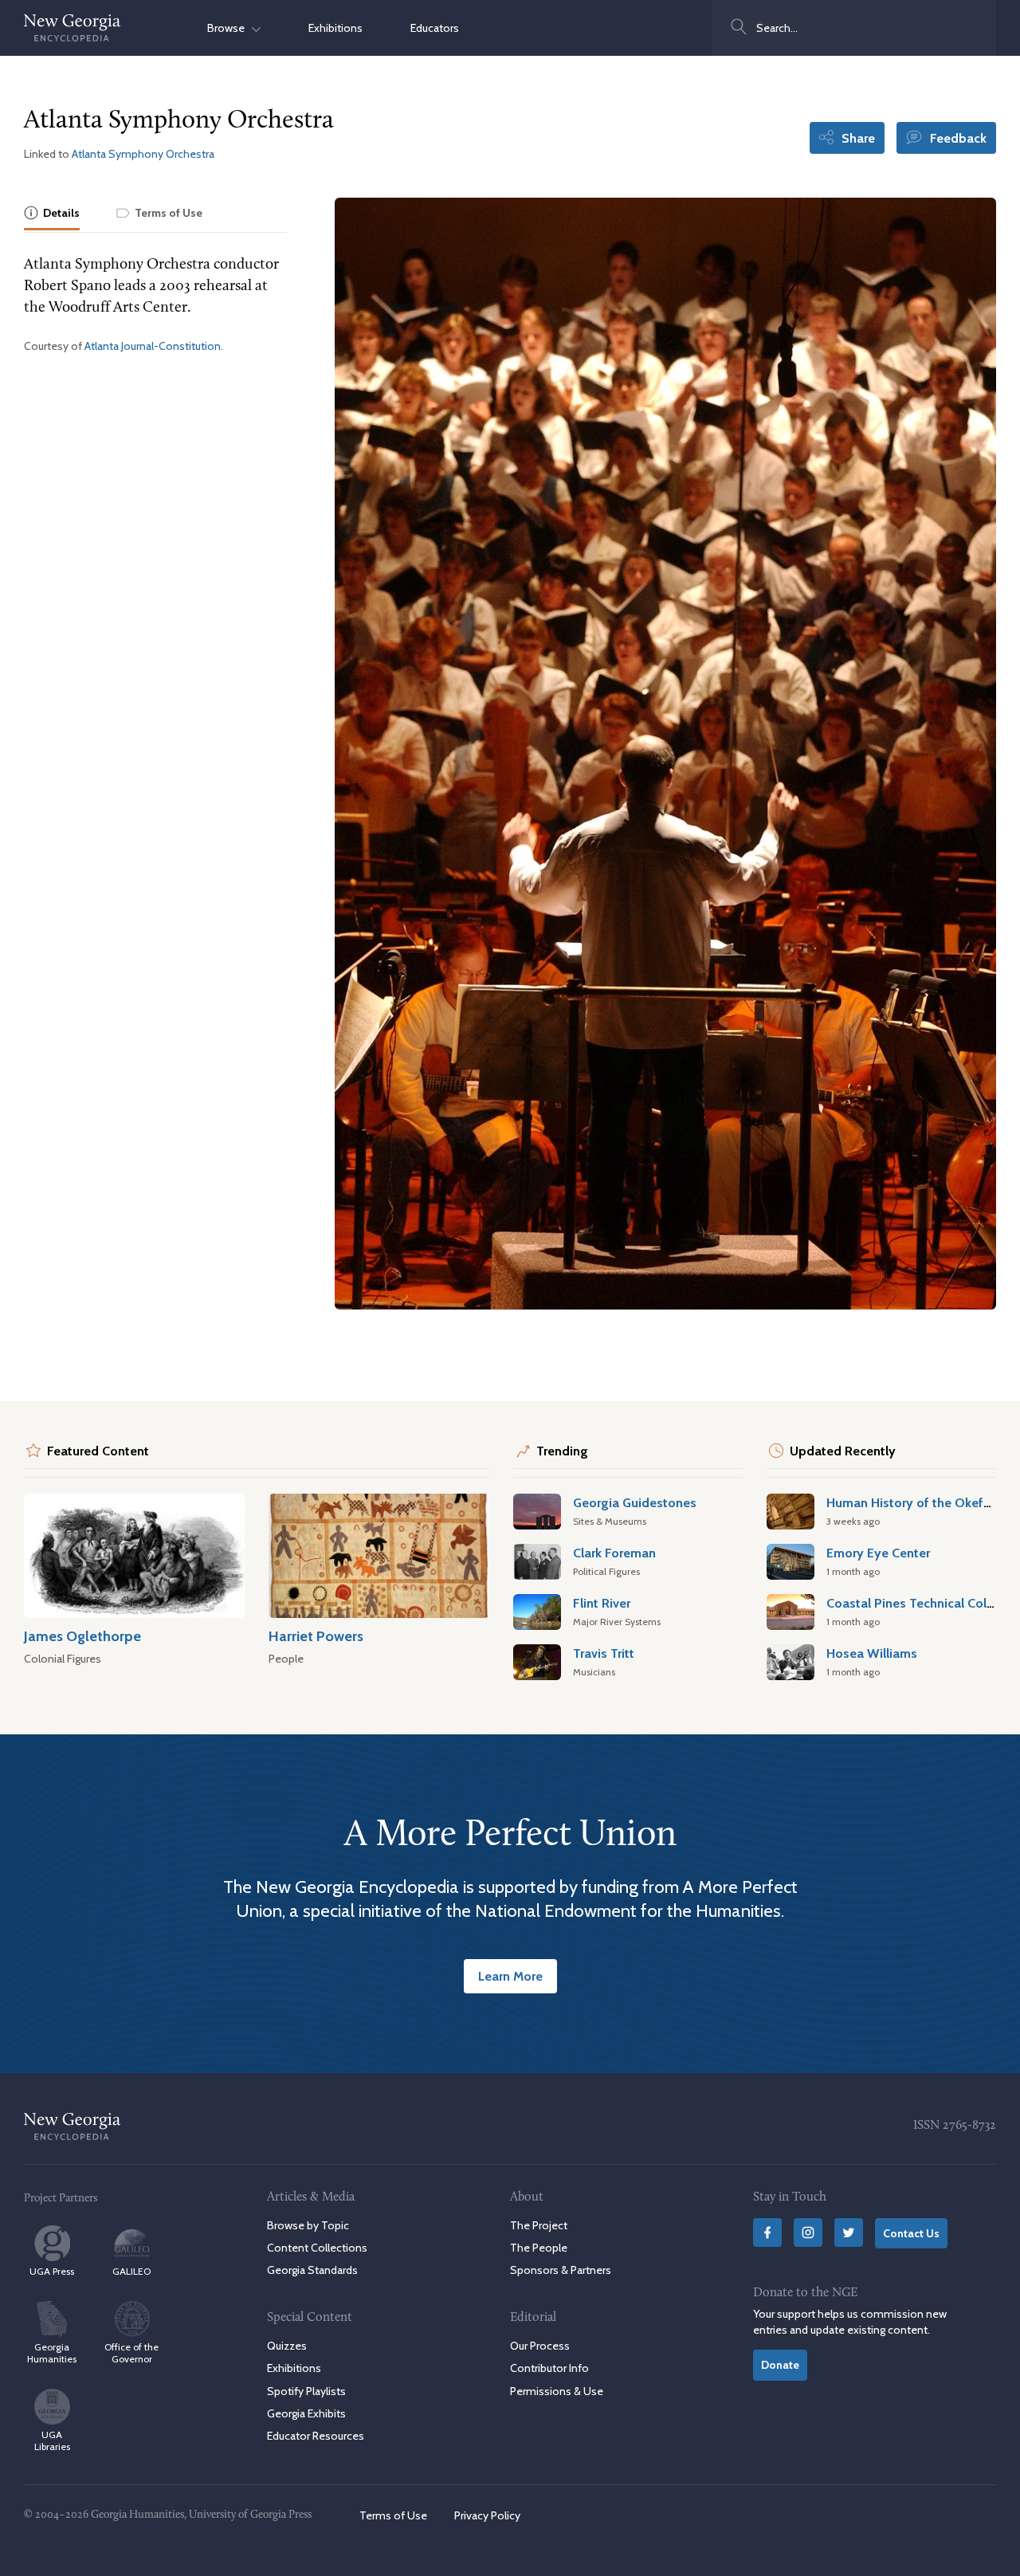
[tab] (52, 214)
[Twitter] (849, 2232)
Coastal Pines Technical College (919, 1603)
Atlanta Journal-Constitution (153, 346)
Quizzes (287, 2346)
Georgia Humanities (52, 2353)
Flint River (602, 1603)
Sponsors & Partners (561, 2270)
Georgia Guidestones (635, 1502)
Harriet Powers (316, 1636)
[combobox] (854, 28)
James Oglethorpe (82, 1636)
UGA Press (52, 2271)
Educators (435, 28)
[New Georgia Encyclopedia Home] (73, 28)
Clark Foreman (614, 1553)
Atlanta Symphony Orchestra (143, 154)
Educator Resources (316, 2436)
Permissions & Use (557, 2391)
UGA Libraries (52, 2441)
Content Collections (317, 2248)
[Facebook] (767, 2232)
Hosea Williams (872, 1653)
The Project (539, 2225)
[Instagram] (808, 2232)
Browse (229, 28)
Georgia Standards (312, 2270)
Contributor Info (549, 2368)
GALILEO (131, 2271)
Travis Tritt (604, 1653)
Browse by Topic (308, 2225)
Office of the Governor (131, 2353)
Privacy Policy (487, 2515)
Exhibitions (335, 28)
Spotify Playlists (306, 2391)
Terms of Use (393, 2515)
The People (539, 2248)
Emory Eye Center (878, 1553)
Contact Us (911, 2233)
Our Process (540, 2346)
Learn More (510, 1976)
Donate (780, 2365)
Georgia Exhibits (306, 2413)
